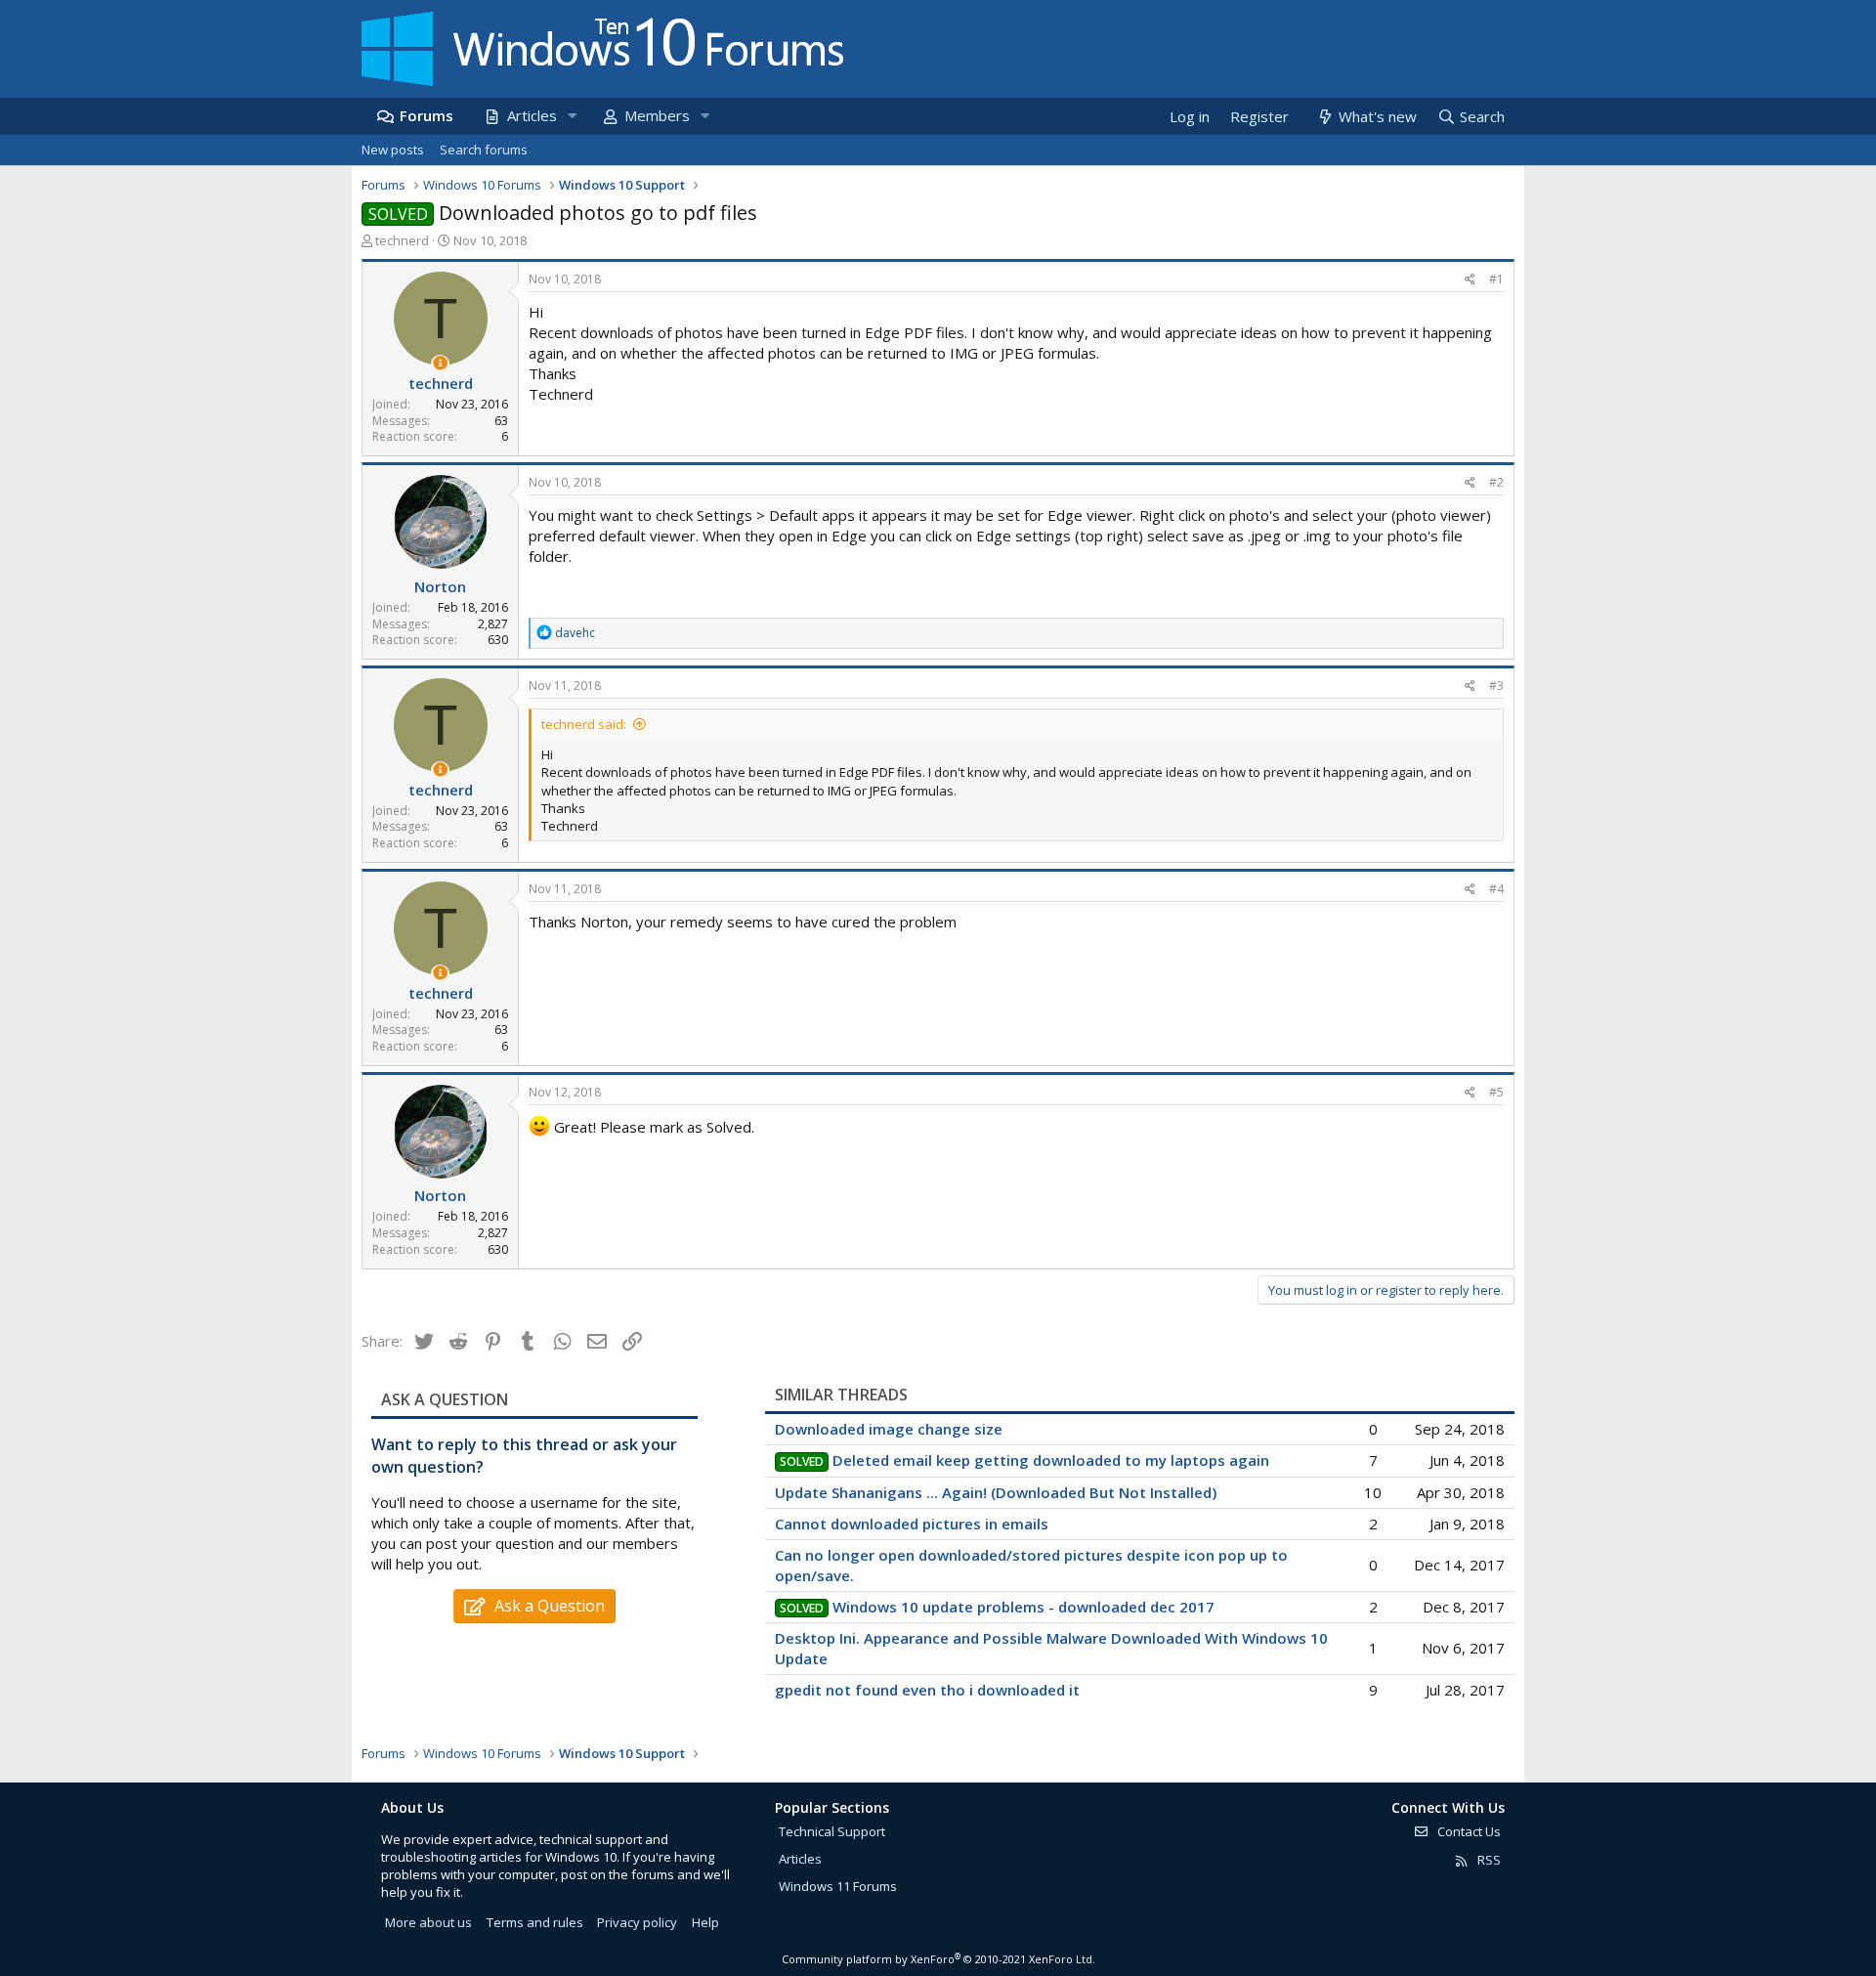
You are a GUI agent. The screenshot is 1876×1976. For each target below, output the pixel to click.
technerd (402, 240)
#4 (1496, 889)
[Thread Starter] (440, 363)
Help (705, 1922)
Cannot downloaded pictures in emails (912, 1524)
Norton (440, 586)
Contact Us (1468, 1831)
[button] (572, 116)
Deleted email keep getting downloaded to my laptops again (1051, 1460)
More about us (428, 1922)
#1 (1496, 279)
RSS (1488, 1860)
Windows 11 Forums (838, 1886)
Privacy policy (637, 1922)
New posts (393, 150)
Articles (532, 115)
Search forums (484, 150)
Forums (426, 115)
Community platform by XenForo (938, 1959)
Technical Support (832, 1831)
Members (657, 115)
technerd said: (584, 724)
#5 (1496, 1092)
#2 (1496, 482)
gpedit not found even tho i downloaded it (927, 1690)
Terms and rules (535, 1922)
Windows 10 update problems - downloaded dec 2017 (1023, 1607)
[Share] (1470, 280)
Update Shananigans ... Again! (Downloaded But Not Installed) (996, 1492)
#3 (1496, 686)
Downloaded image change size (889, 1429)
